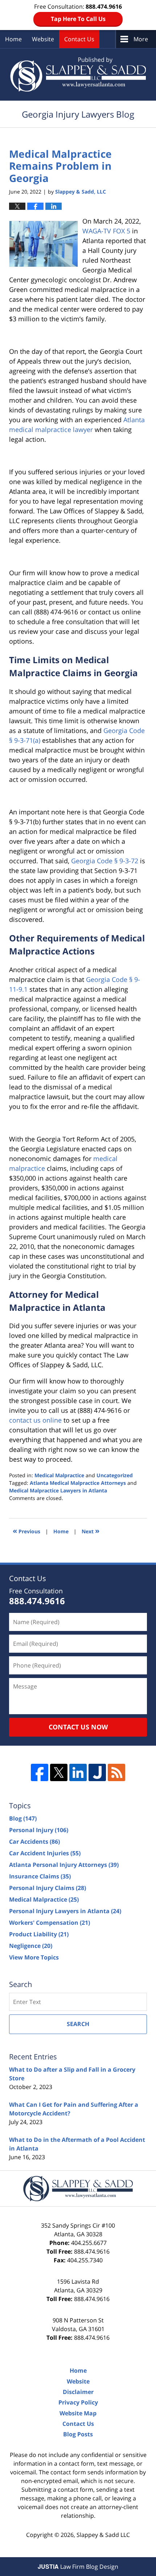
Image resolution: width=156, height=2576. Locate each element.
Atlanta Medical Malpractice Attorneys (78, 1483)
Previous (26, 1531)
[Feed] (116, 1772)
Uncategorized (115, 1475)
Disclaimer (78, 2392)
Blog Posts (78, 2434)
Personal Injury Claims (48, 1888)
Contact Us (79, 39)
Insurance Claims (40, 1876)
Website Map (78, 2413)
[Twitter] (59, 1772)
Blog (23, 1818)
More (141, 39)
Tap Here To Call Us (78, 19)
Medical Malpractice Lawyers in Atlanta (58, 1490)
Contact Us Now (78, 1727)
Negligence (31, 1946)
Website (43, 39)
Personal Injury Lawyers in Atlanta (65, 1911)
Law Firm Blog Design (78, 2567)
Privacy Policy (78, 2402)
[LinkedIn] (78, 1772)
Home (13, 39)
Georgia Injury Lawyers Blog (78, 74)
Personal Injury (39, 1830)
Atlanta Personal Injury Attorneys (64, 1865)
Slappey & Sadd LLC (103, 2535)
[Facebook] (40, 1772)
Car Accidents (34, 1842)
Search (78, 2024)
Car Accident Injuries (45, 1853)
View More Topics (34, 1957)
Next (91, 1531)
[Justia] (97, 1772)
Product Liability (39, 1934)
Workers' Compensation (50, 1923)
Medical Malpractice (59, 1475)
